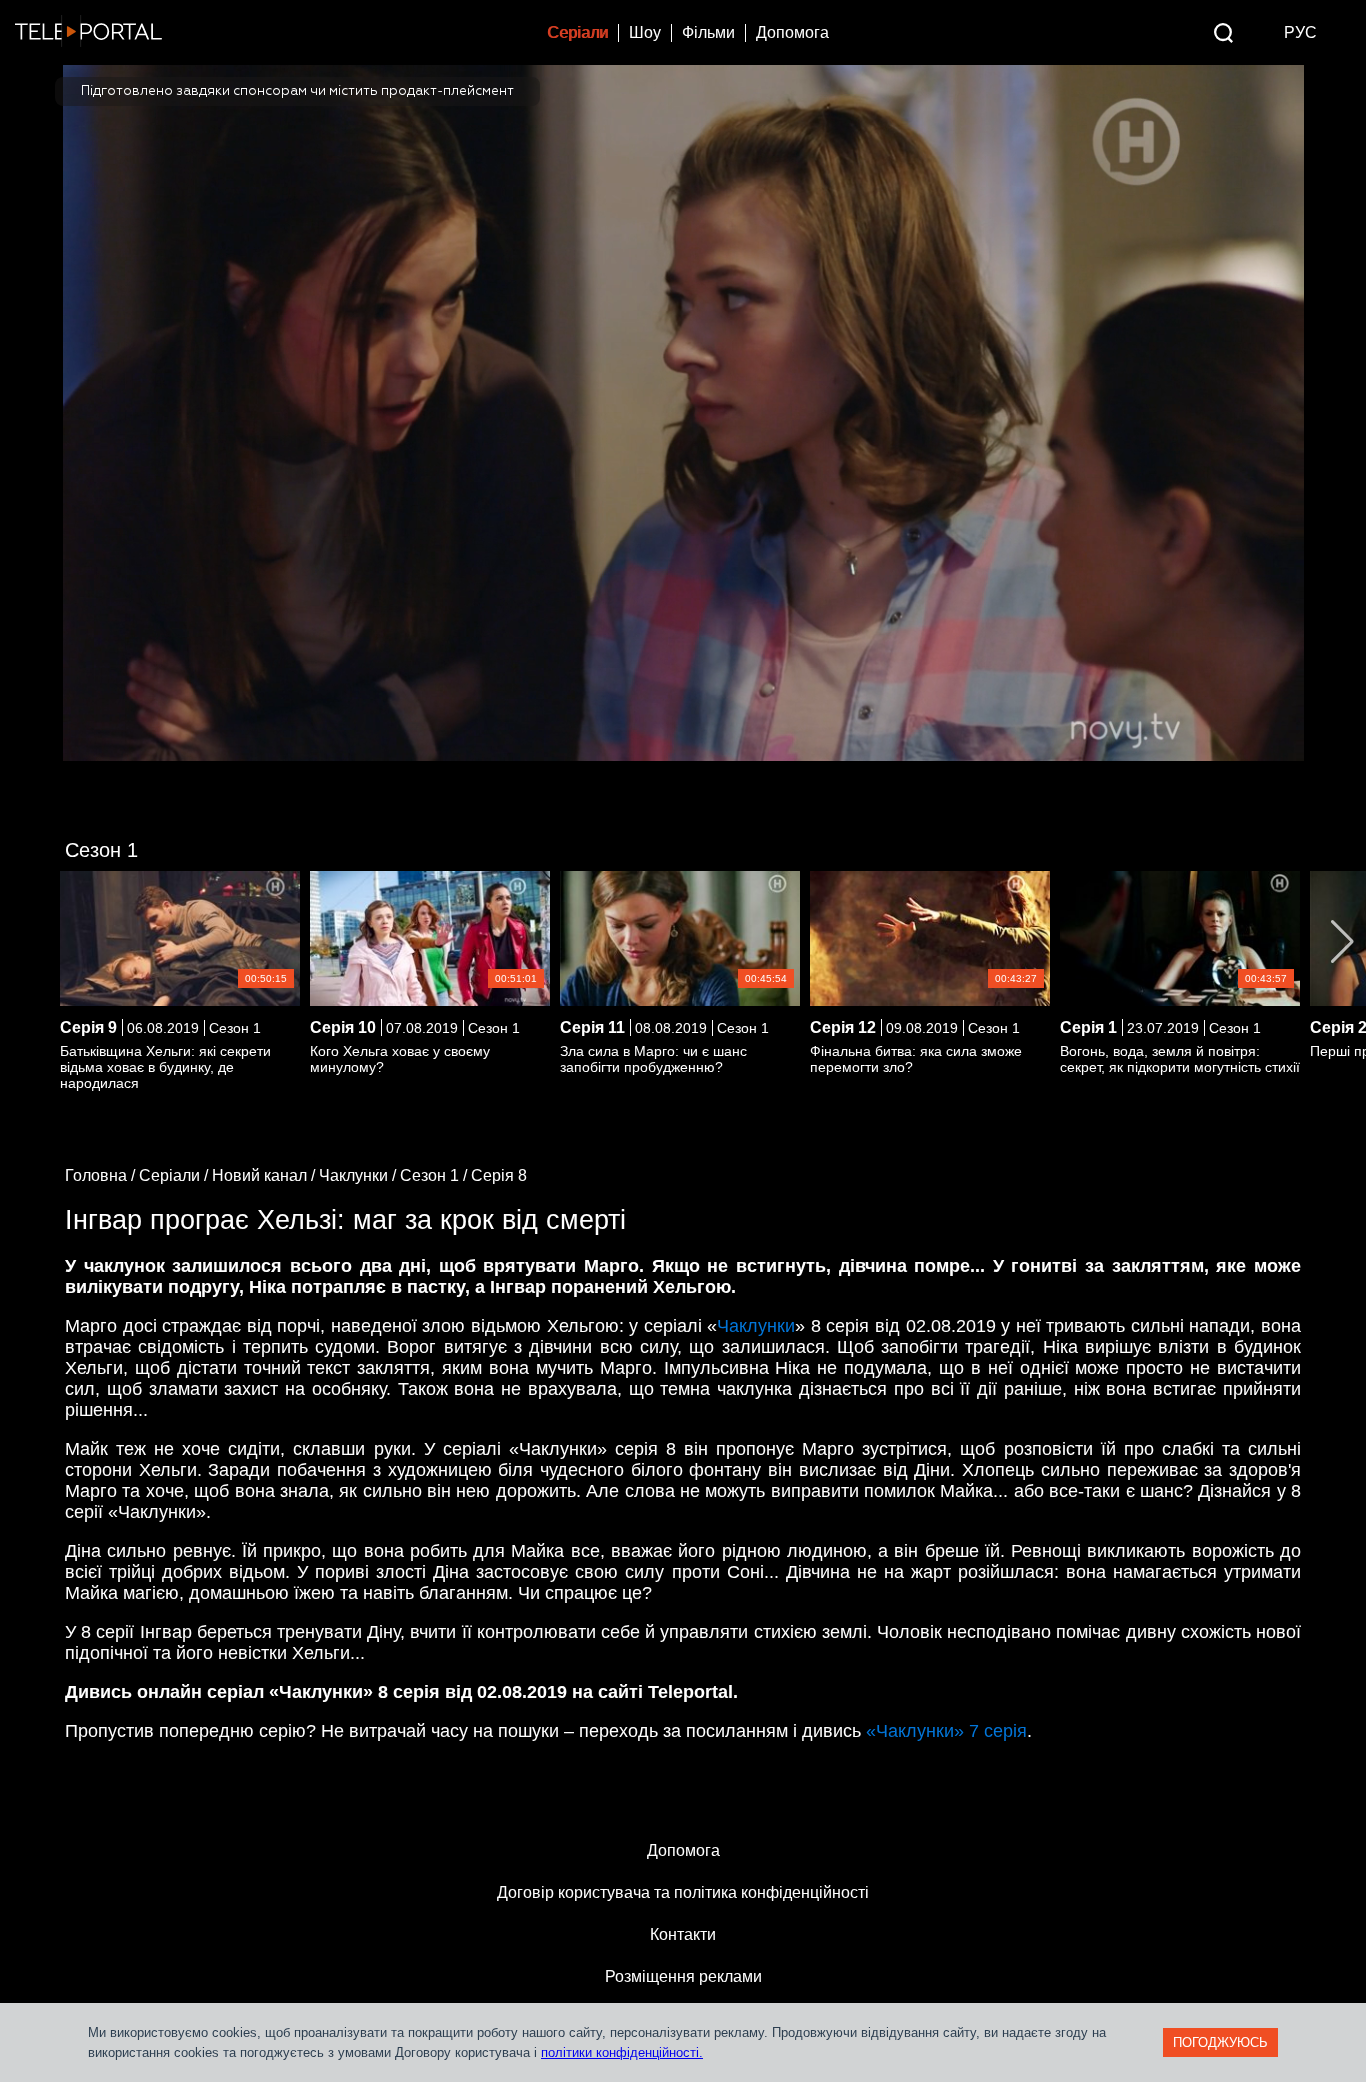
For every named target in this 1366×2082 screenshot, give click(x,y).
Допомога (792, 32)
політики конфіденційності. (622, 2052)
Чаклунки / (359, 1175)
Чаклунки (756, 1326)
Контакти (683, 1934)
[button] (1342, 942)
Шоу (645, 32)
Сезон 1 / (435, 1175)
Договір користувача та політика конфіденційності (683, 1892)
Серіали (577, 32)
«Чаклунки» (946, 1731)
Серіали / (175, 1175)
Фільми (708, 32)
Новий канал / (265, 1175)
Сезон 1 (101, 850)
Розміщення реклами (683, 1976)
